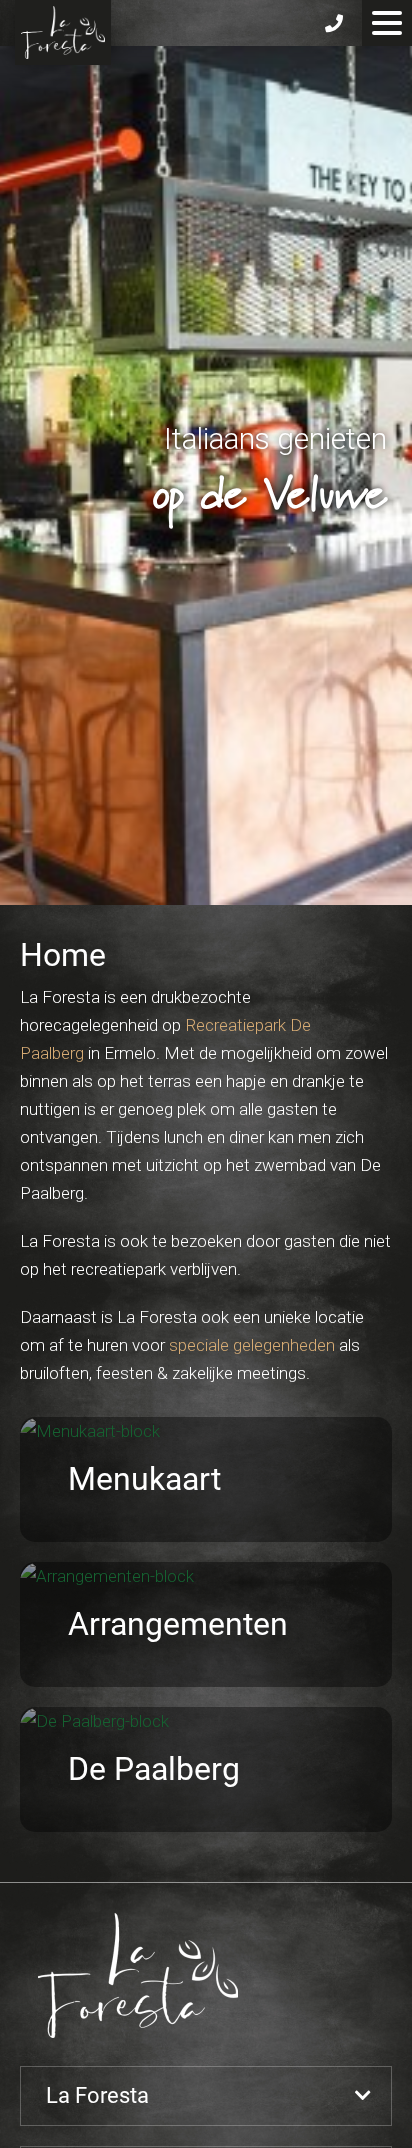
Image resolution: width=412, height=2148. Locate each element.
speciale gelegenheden (252, 1345)
